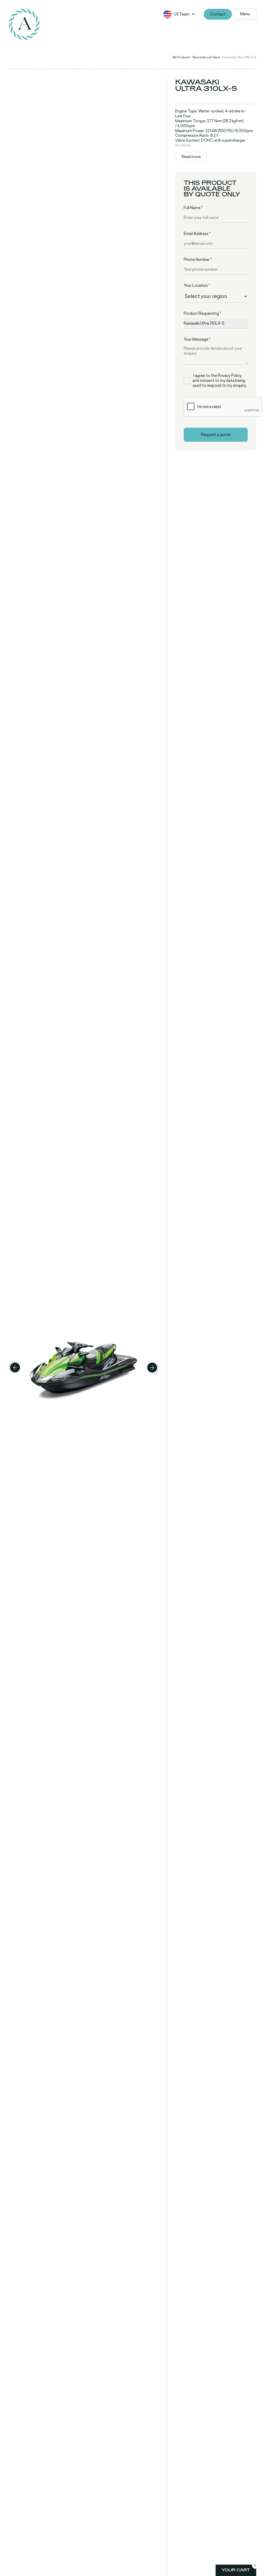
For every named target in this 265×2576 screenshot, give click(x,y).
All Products (181, 57)
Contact (218, 14)
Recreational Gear (206, 57)
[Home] (24, 24)
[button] (182, 14)
